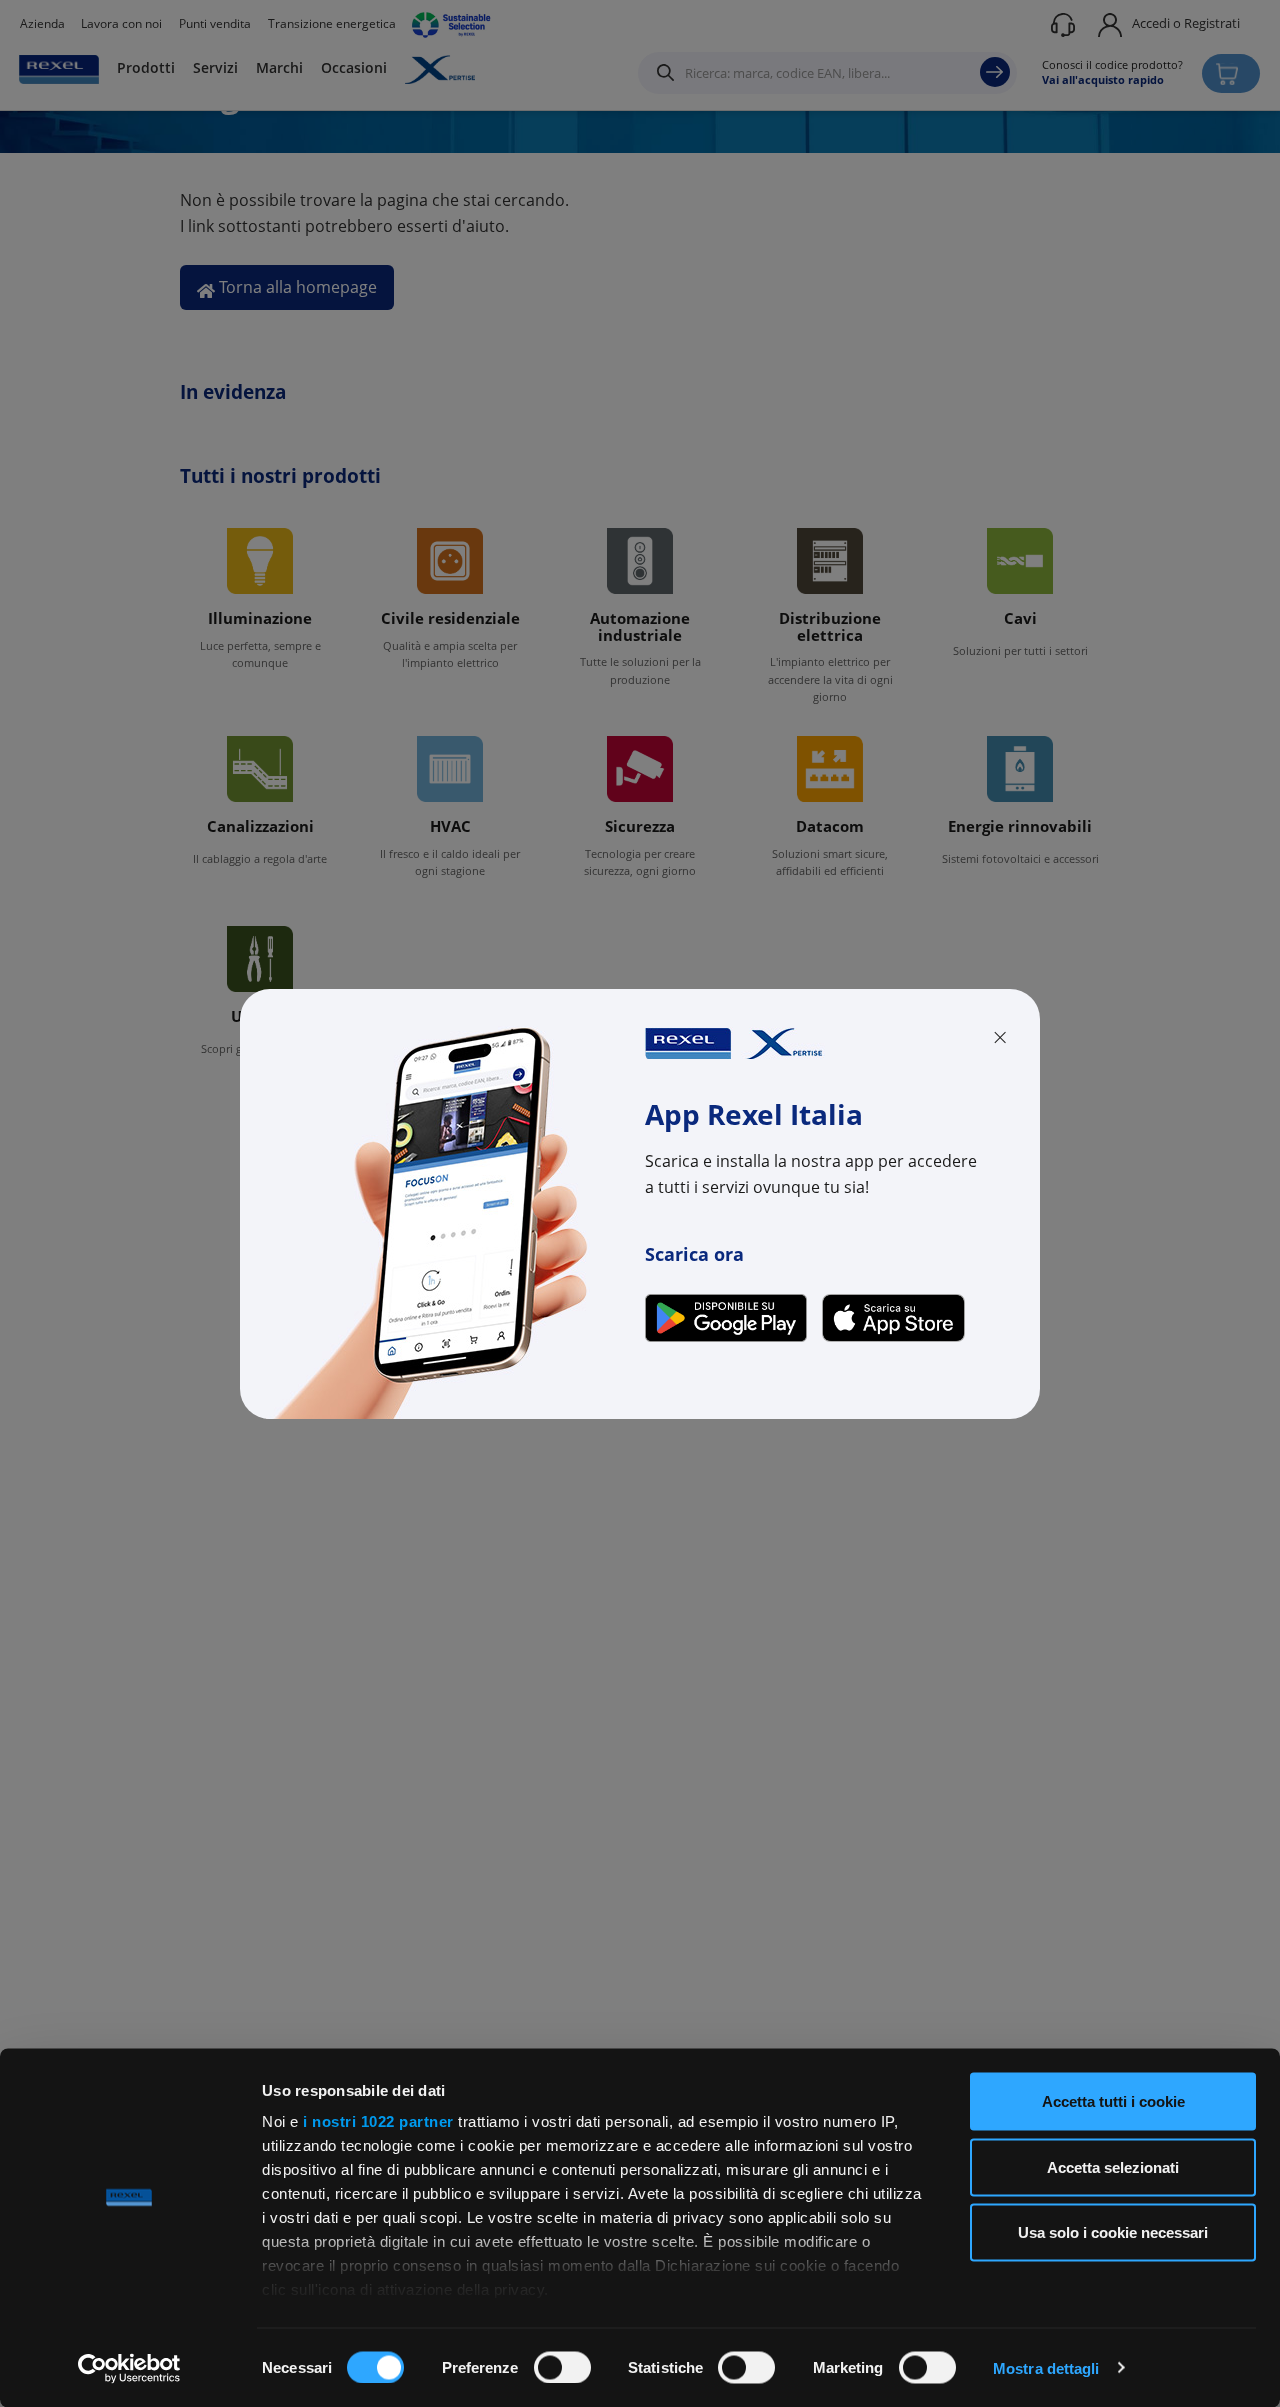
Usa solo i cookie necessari (1113, 2232)
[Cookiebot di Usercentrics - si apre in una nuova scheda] (129, 2368)
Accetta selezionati (1113, 2166)
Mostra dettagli (1046, 2367)
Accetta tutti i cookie (1113, 2101)
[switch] (562, 2367)
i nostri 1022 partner (378, 2121)
